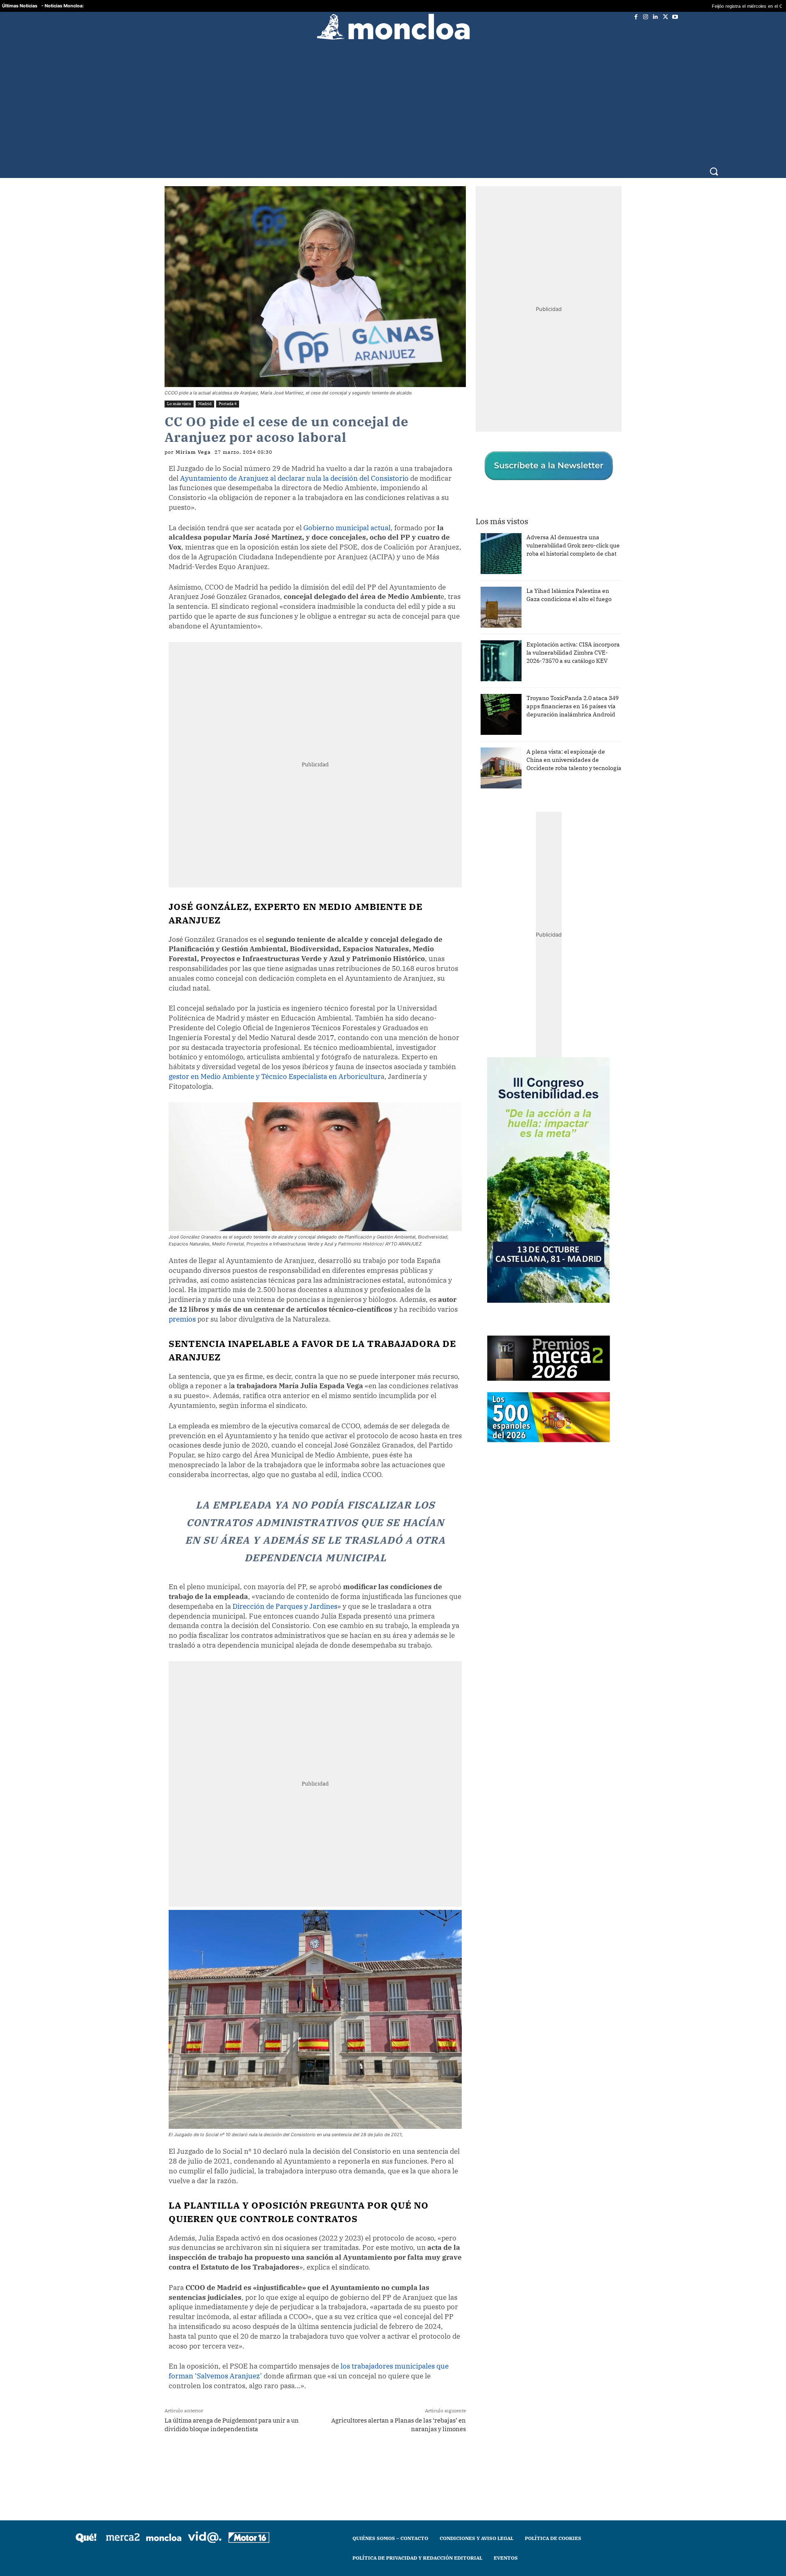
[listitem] (393, 1268)
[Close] (535, 1157)
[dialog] (393, 1288)
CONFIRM (337, 1407)
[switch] (495, 1286)
